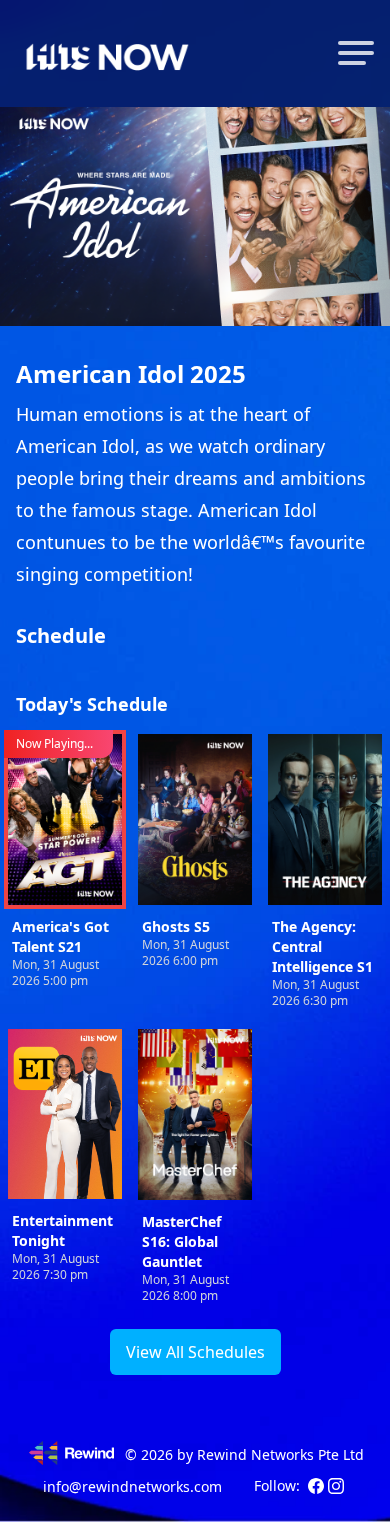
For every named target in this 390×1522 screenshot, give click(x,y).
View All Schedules (195, 1352)
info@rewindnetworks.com (132, 1486)
